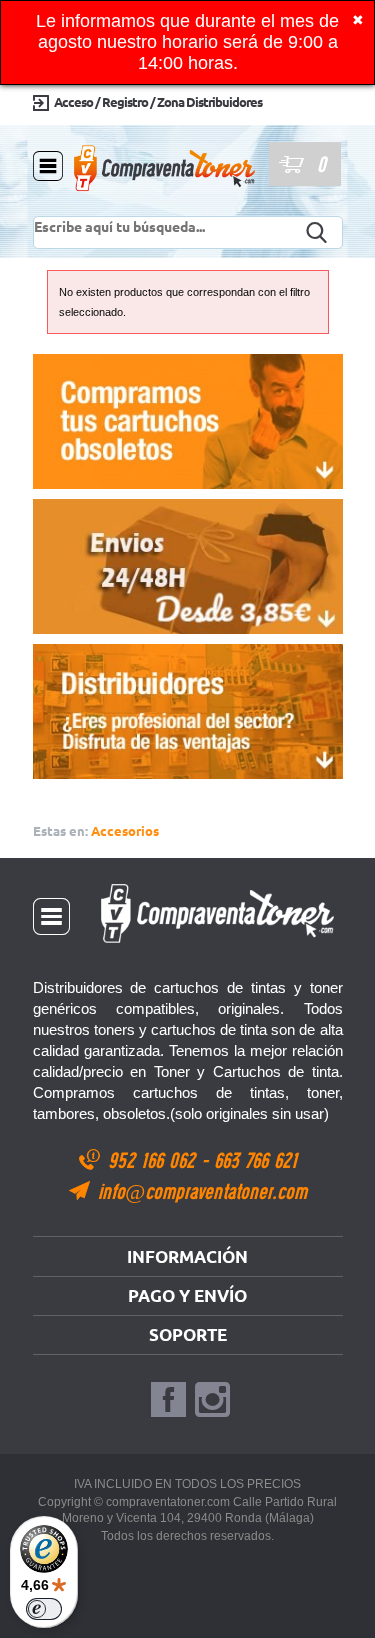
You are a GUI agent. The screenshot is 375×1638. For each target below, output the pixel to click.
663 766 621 (255, 1159)
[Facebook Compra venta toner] (168, 1400)
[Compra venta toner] (165, 210)
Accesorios (125, 831)
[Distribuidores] (188, 711)
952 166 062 (154, 1159)
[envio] (188, 566)
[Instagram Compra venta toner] (212, 1400)
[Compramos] (188, 421)
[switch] (44, 1609)
